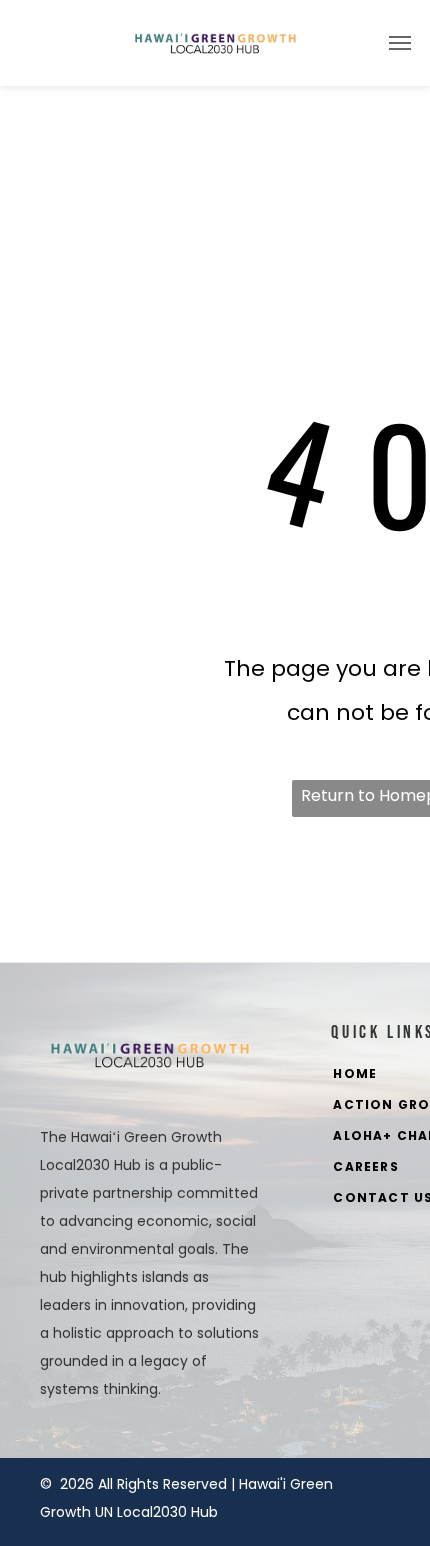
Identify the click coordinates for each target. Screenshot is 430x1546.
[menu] (400, 43)
